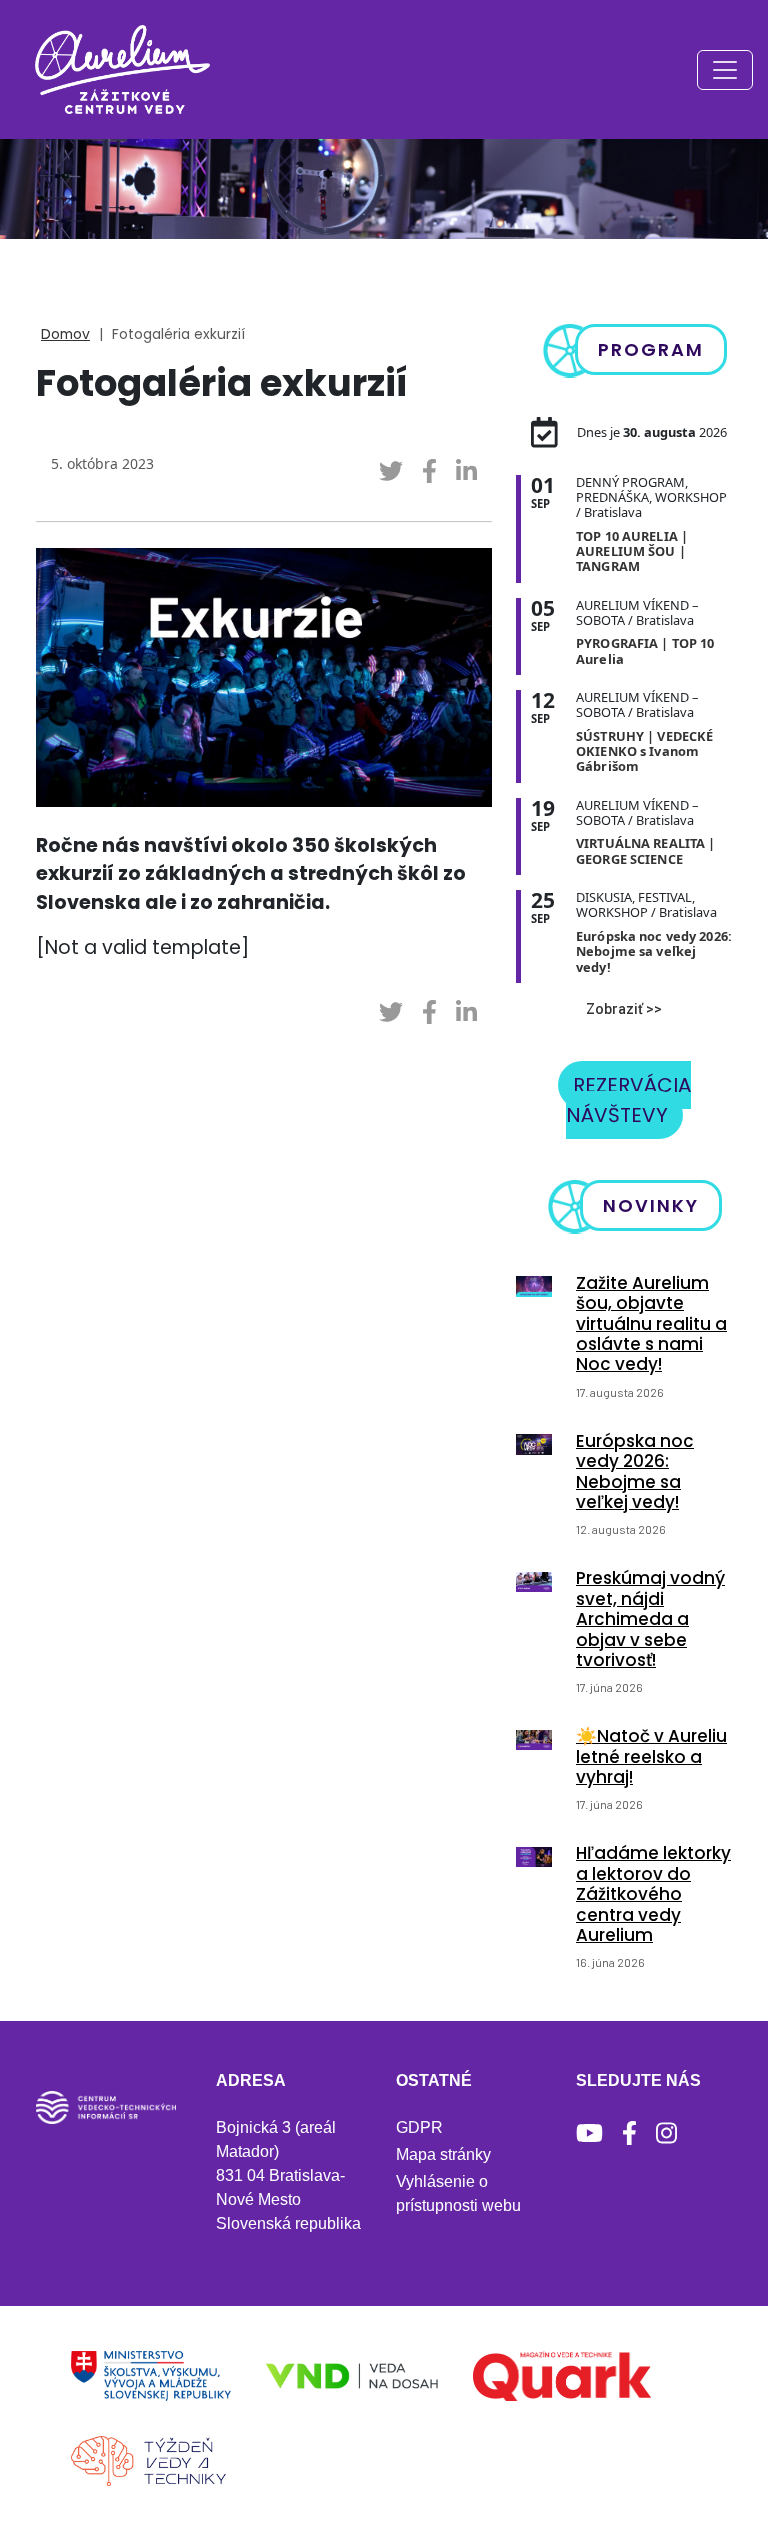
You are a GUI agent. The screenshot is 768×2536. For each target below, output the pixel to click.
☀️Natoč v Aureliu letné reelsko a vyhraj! (651, 1756)
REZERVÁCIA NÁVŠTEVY (628, 1100)
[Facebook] (629, 2133)
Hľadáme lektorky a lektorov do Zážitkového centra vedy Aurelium (653, 1894)
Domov (65, 334)
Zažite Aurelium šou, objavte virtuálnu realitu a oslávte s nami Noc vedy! (651, 1324)
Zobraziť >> (624, 1009)
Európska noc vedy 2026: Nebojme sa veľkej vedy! (635, 1471)
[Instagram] (666, 2133)
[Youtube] (589, 2133)
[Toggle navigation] (725, 70)
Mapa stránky (443, 2154)
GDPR (419, 2127)
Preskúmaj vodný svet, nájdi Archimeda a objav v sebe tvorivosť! (650, 1619)
